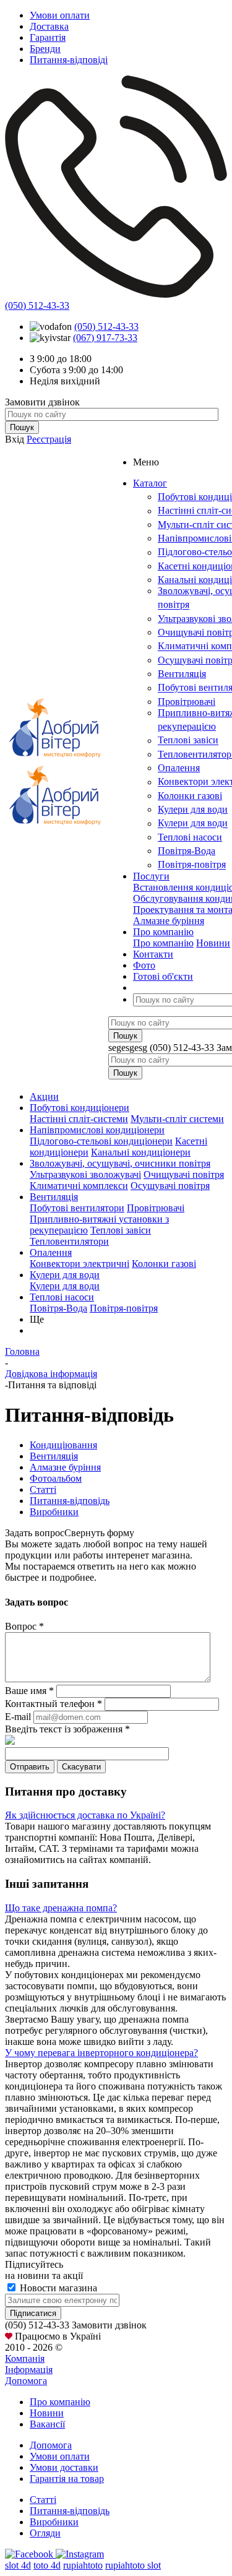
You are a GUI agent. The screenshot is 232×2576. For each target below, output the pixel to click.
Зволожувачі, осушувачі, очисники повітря (120, 1163)
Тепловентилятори (69, 1241)
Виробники (54, 2522)
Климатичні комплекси (79, 1186)
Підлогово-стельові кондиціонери (101, 1141)
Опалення (179, 768)
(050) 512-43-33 (37, 305)
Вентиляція (182, 674)
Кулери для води (193, 809)
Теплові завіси (188, 741)
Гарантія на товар (67, 2479)
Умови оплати (60, 2456)
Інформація (29, 2370)
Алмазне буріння (169, 921)
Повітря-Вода (187, 851)
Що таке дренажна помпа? (61, 1908)
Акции (44, 1096)
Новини (213, 943)
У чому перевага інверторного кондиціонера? (101, 2053)
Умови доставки (64, 2467)
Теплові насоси (190, 837)
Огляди (45, 2533)
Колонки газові (190, 796)
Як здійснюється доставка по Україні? (85, 1815)
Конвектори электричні (79, 1264)
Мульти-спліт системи (177, 1119)
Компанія (25, 2358)
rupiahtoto (83, 2565)
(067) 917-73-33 (105, 338)
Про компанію (163, 943)
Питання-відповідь (70, 2511)
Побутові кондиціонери (79, 1108)
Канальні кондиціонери (141, 1152)
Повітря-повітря (192, 865)
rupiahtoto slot (133, 2565)
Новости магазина (57, 2288)
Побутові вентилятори (77, 1208)
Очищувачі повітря (184, 1174)
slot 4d (18, 2565)
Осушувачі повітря (170, 1186)
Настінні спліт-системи (79, 1119)
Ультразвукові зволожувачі (85, 1174)
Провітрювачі (187, 702)
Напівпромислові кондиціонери (97, 1130)
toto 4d (47, 2565)
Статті (43, 2500)
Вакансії (47, 2424)
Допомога (26, 2381)
